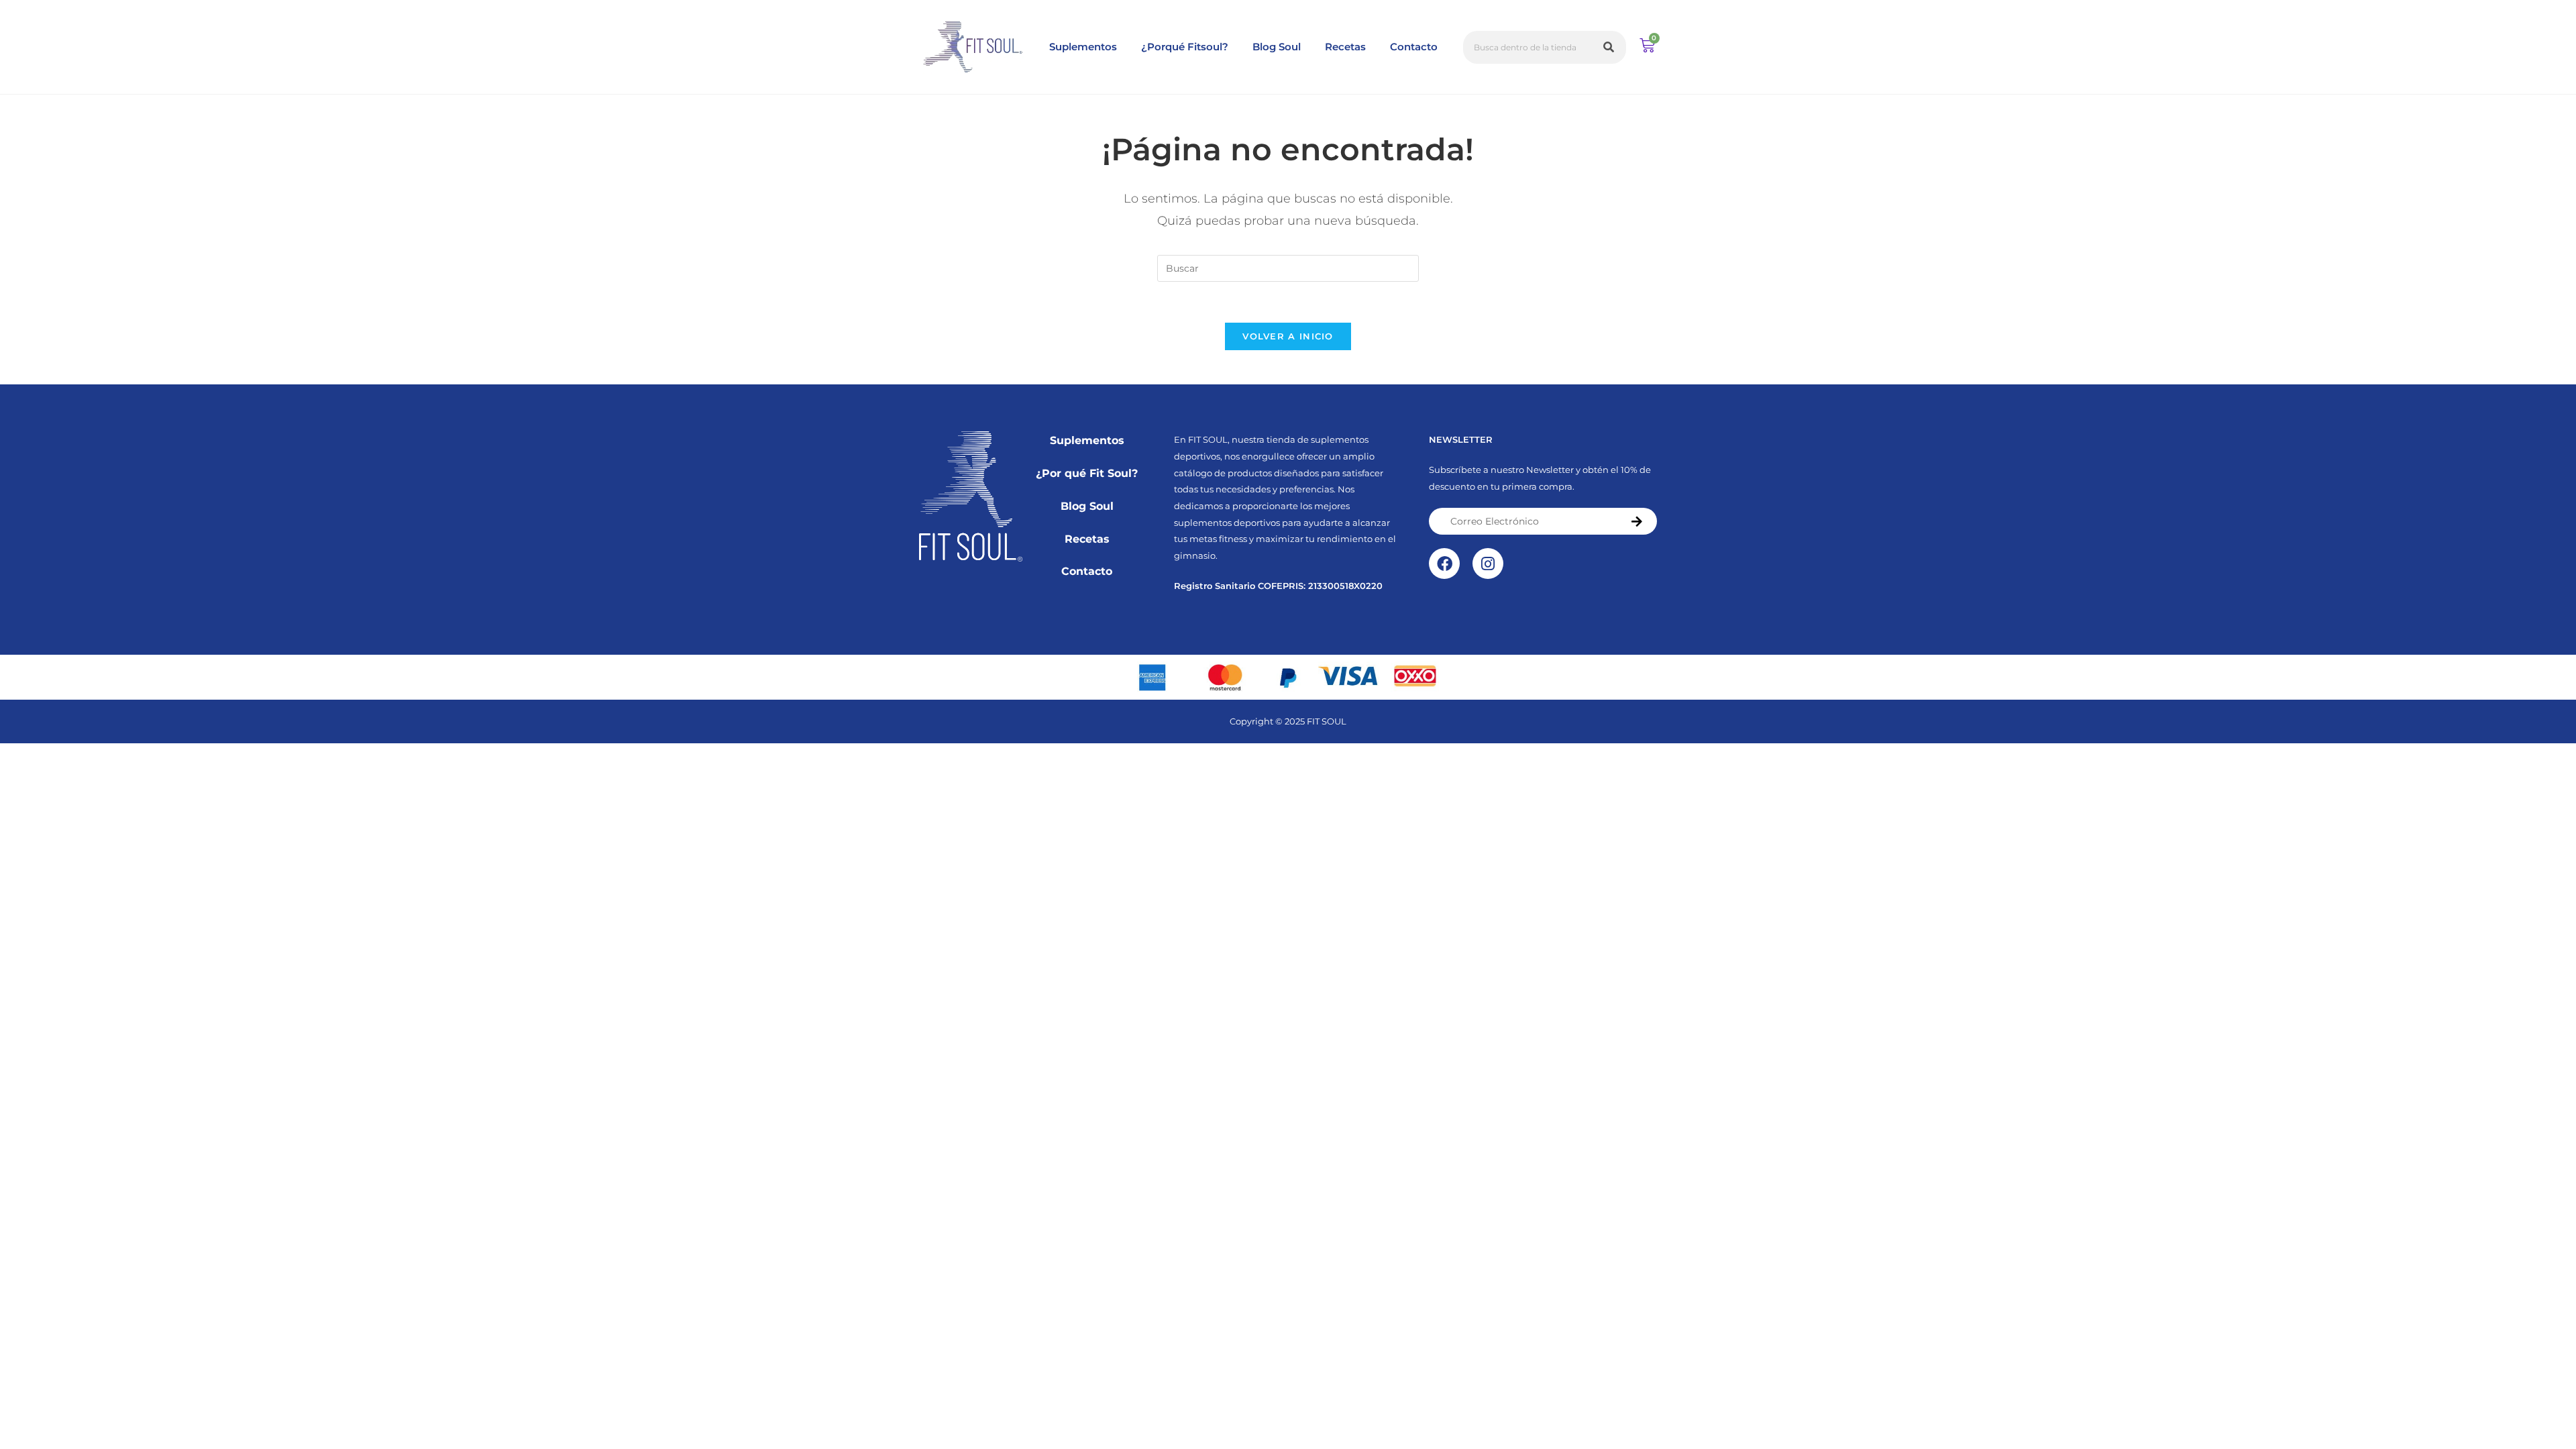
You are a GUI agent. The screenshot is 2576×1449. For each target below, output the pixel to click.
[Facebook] (1444, 563)
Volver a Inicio (1288, 336)
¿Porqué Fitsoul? (1185, 47)
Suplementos (1083, 47)
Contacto (1414, 47)
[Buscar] (1610, 47)
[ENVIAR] (1638, 521)
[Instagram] (1488, 563)
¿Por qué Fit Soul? (1087, 473)
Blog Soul (1277, 47)
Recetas (1345, 47)
